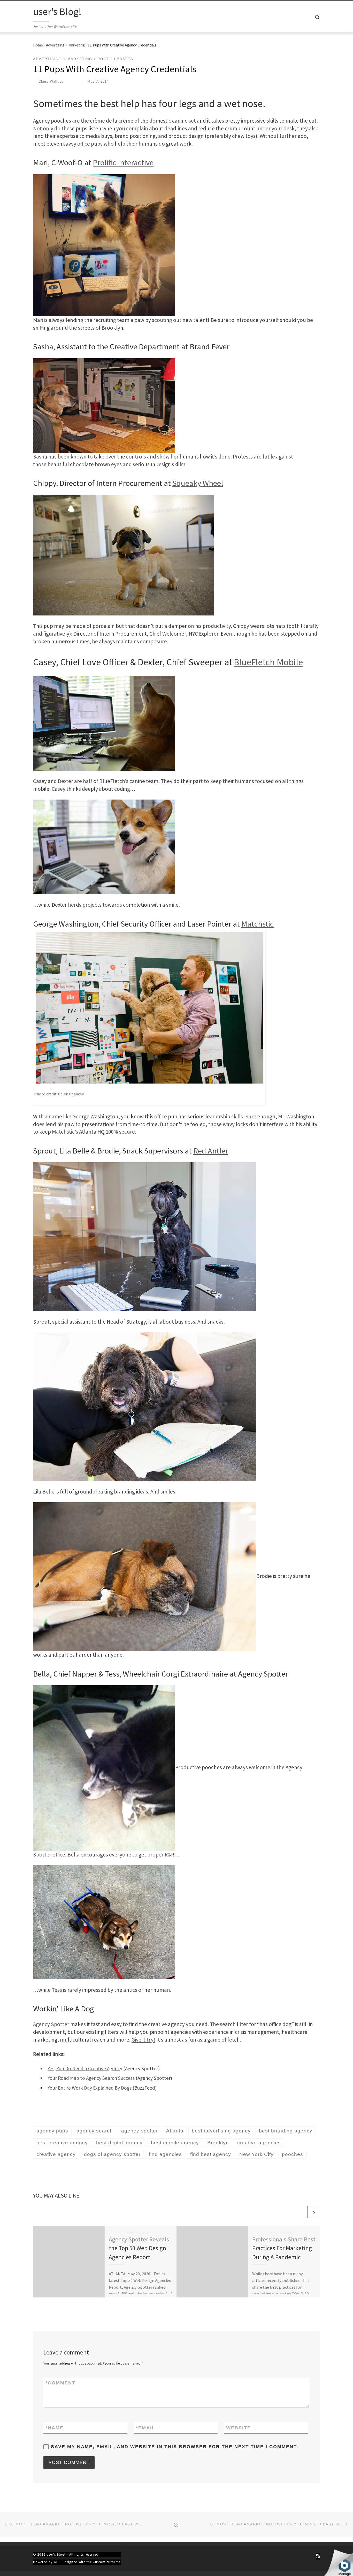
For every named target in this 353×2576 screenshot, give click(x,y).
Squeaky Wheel (198, 483)
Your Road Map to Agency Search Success (91, 2078)
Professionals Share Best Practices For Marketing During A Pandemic (284, 2248)
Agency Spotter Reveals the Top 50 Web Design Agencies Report (139, 2248)
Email (146, 2428)
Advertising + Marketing (65, 45)
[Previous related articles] (301, 2212)
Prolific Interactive (123, 162)
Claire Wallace (51, 81)
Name (55, 2428)
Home (38, 45)
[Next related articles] (314, 2212)
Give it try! (143, 2040)
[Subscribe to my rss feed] (318, 2556)
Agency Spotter (51, 2024)
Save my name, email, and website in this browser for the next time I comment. (175, 2447)
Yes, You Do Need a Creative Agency (85, 2068)
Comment (60, 2383)
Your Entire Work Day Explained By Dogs (90, 2088)
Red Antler (211, 1151)
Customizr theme (107, 2562)
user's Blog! (56, 2554)
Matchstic (258, 924)
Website (239, 2428)
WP (56, 2562)
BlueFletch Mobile (268, 662)
